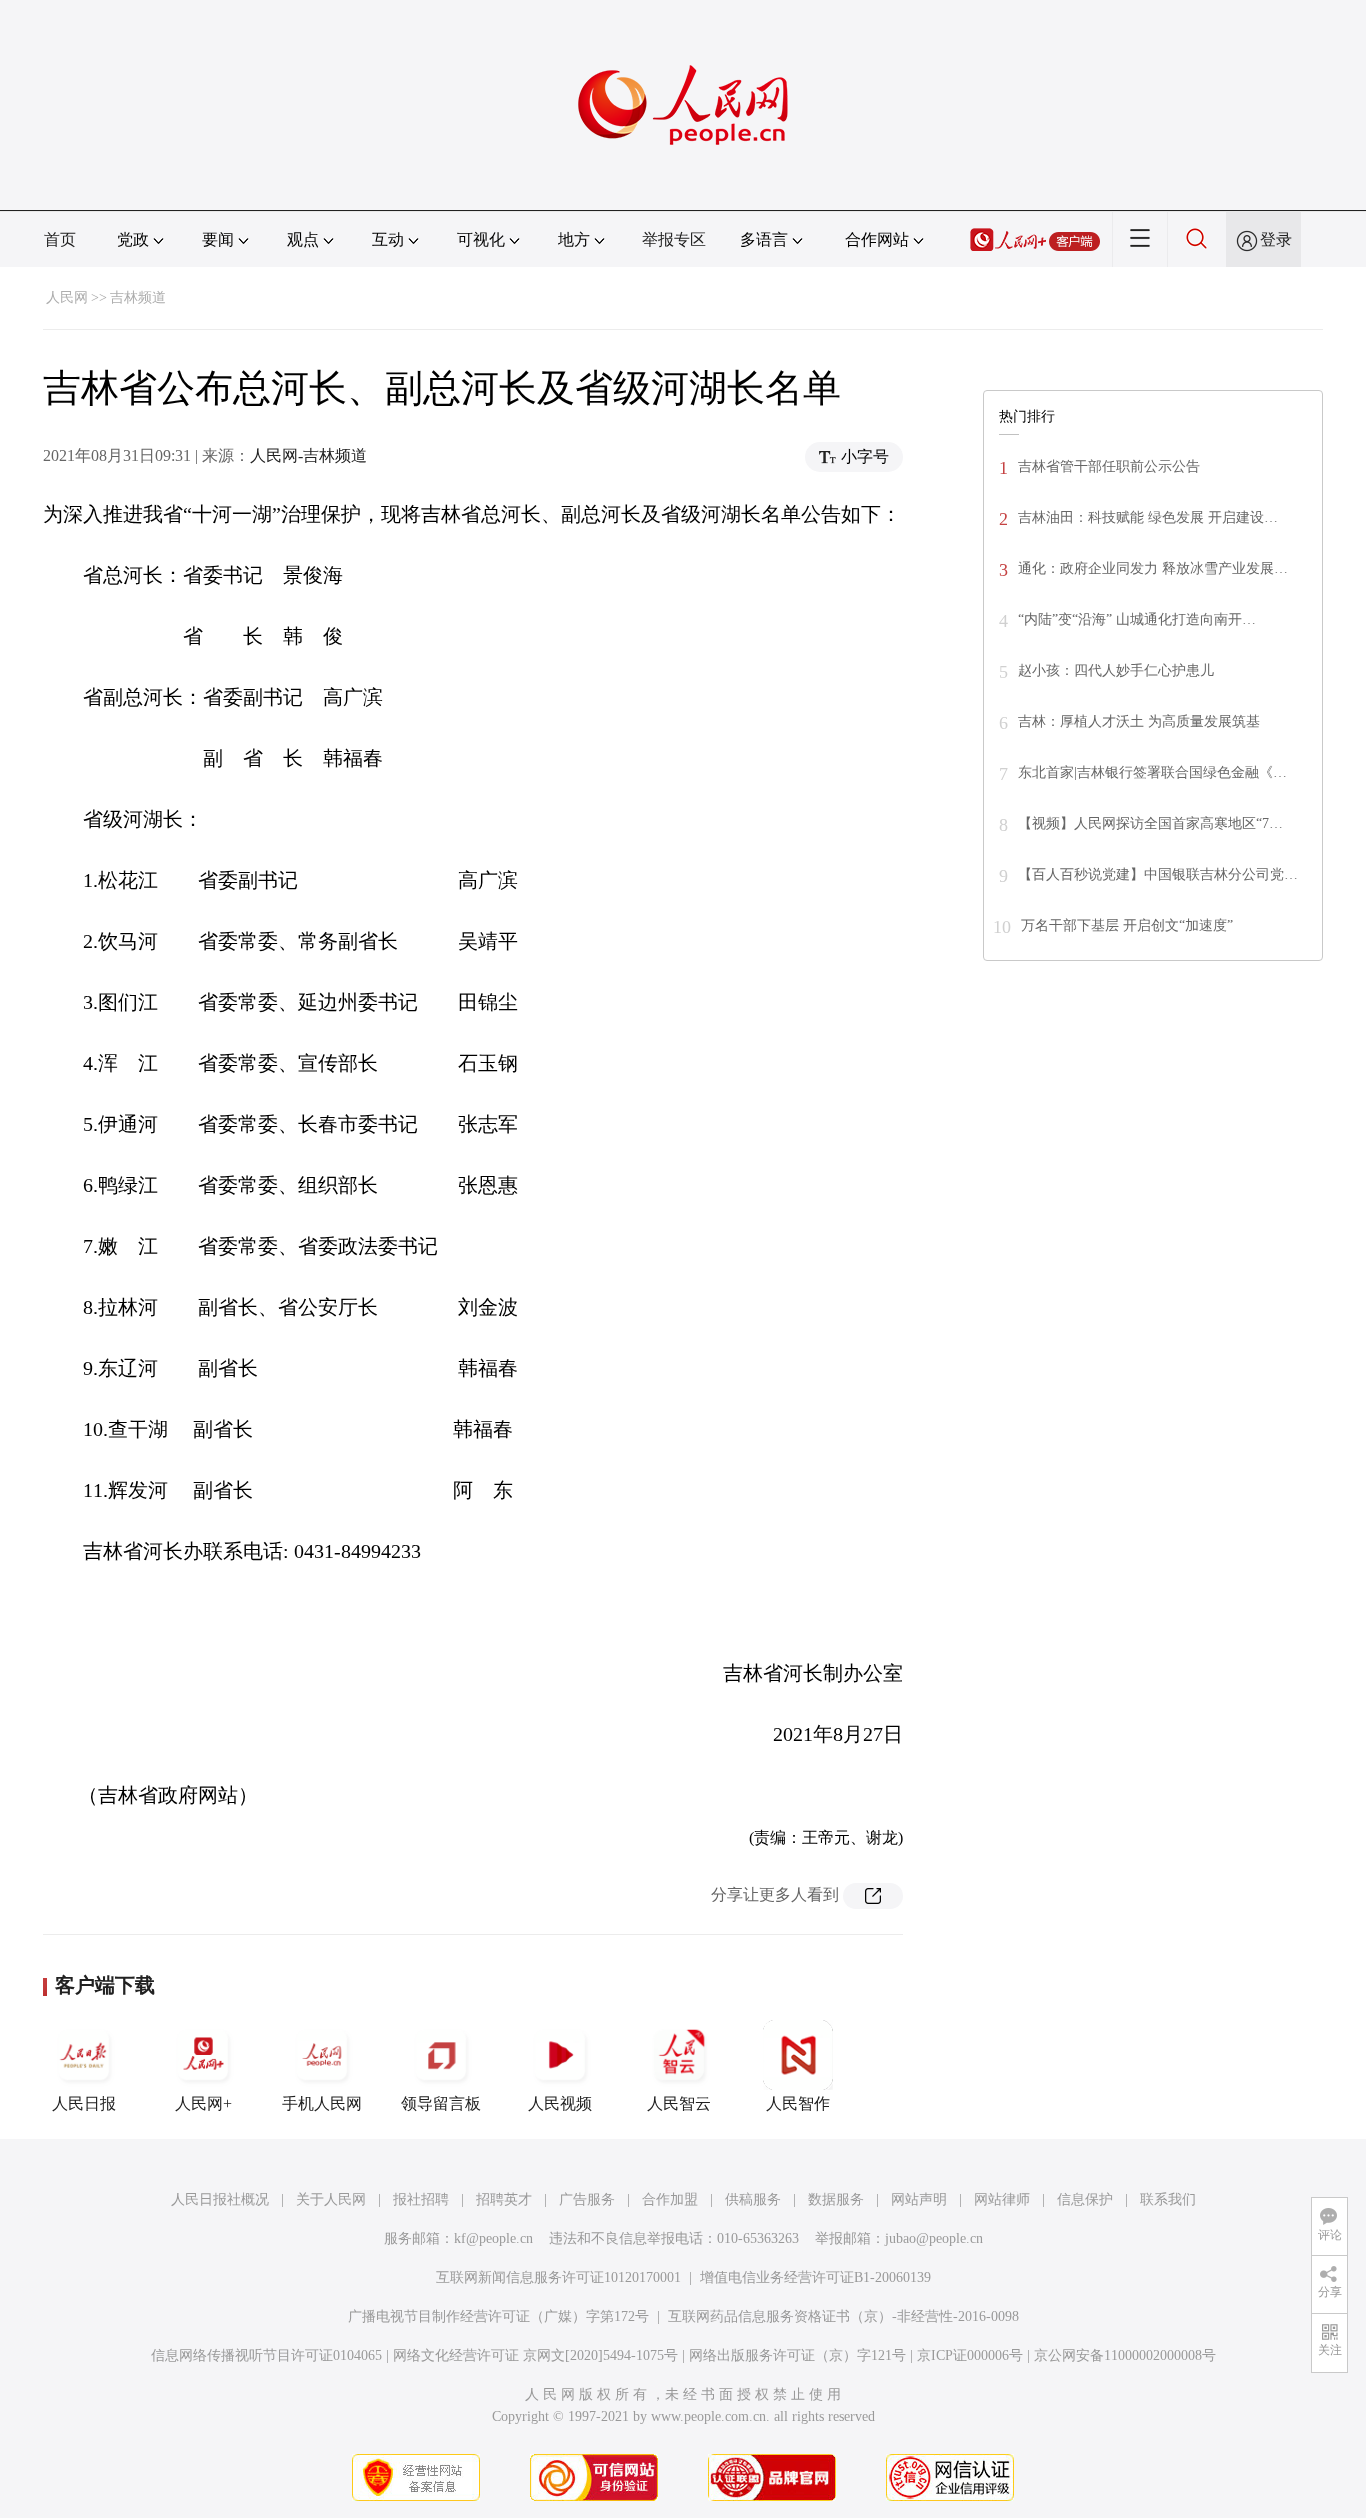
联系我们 (1168, 2199)
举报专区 (674, 239)
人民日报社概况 (220, 2199)
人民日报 (84, 2103)
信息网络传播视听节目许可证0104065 (266, 2355)
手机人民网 (322, 2103)
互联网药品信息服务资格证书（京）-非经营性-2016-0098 (843, 2316)
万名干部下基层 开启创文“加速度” (1129, 925)
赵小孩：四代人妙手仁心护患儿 (1116, 670)
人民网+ (203, 2103)
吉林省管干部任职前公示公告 (1109, 466)
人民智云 (679, 2103)
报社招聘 (421, 2199)
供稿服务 (753, 2199)
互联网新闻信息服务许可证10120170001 (558, 2277)
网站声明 (919, 2199)
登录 (1276, 239)
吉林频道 (138, 297)
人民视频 (560, 2103)
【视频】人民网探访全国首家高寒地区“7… (1150, 823)
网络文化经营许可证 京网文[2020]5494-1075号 (535, 2355)
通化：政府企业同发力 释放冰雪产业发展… (1153, 568)
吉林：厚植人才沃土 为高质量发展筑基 (1139, 721)
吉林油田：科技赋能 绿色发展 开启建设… (1148, 517)
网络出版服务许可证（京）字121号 (797, 2355)
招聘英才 (504, 2199)
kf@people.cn (493, 2238)
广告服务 (587, 2199)
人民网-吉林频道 (308, 455)
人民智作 (798, 2103)
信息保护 (1085, 2199)
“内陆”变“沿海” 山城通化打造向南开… (1137, 619)
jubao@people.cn (934, 2238)
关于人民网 (331, 2199)
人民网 (67, 297)
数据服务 (836, 2199)
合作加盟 (670, 2199)
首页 (60, 239)
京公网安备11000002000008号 (1125, 2355)
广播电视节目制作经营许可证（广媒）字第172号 (498, 2316)
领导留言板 (441, 2103)
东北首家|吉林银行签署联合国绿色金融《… (1152, 772)
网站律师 (1002, 2199)
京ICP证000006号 (970, 2355)
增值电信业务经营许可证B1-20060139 (815, 2277)
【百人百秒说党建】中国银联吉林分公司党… (1158, 874)
